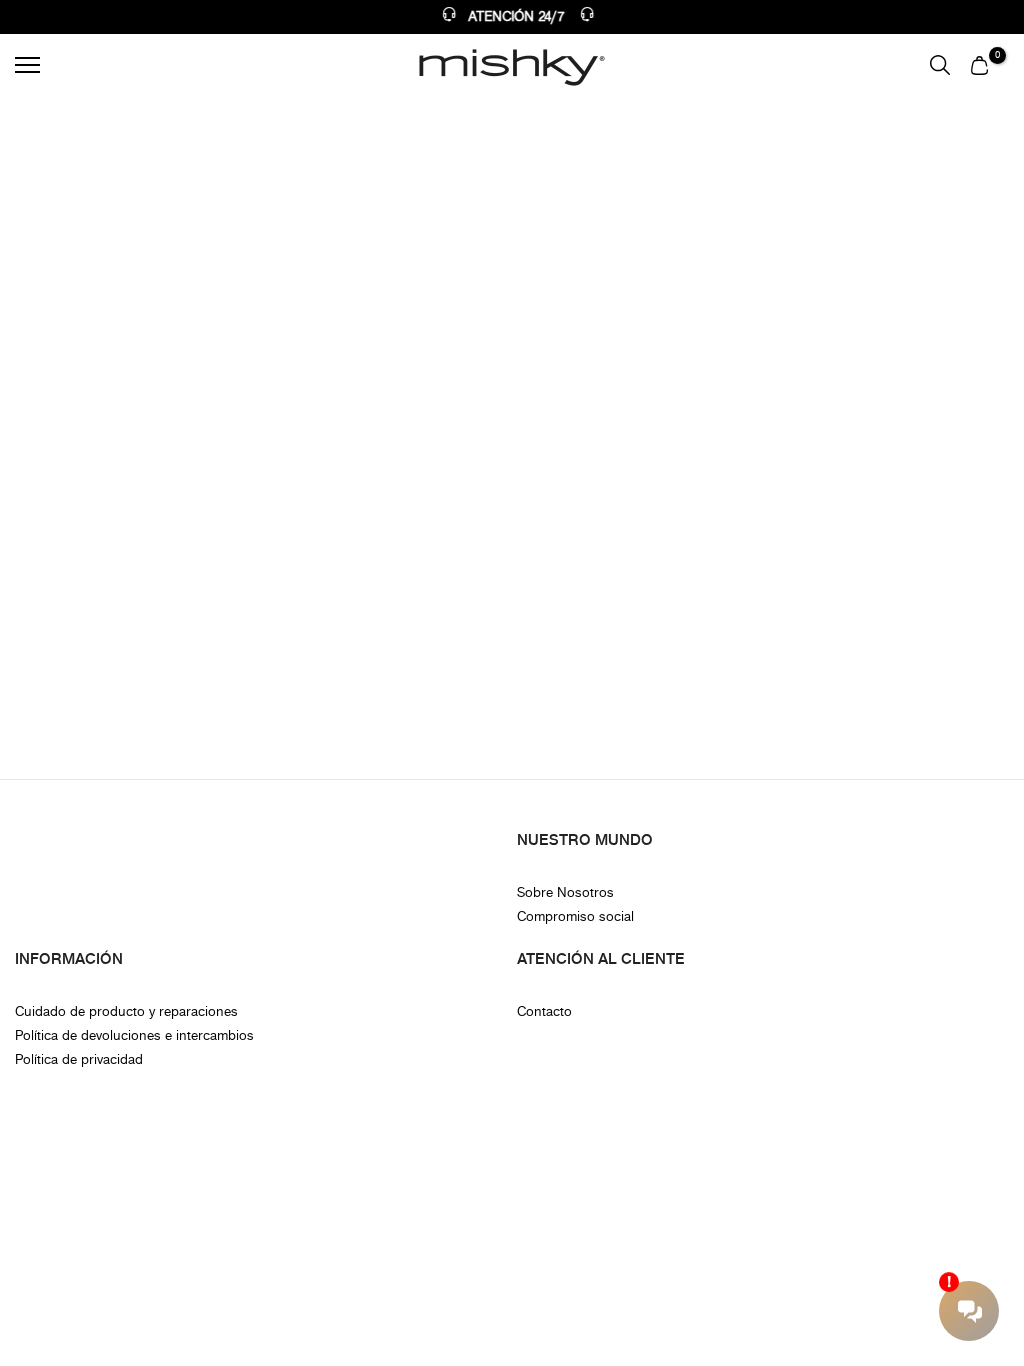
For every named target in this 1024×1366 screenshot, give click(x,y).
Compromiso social (575, 916)
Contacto (544, 1011)
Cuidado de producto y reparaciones (126, 1011)
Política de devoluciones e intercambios (134, 1035)
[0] (979, 65)
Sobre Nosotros (565, 892)
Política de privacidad (79, 1059)
